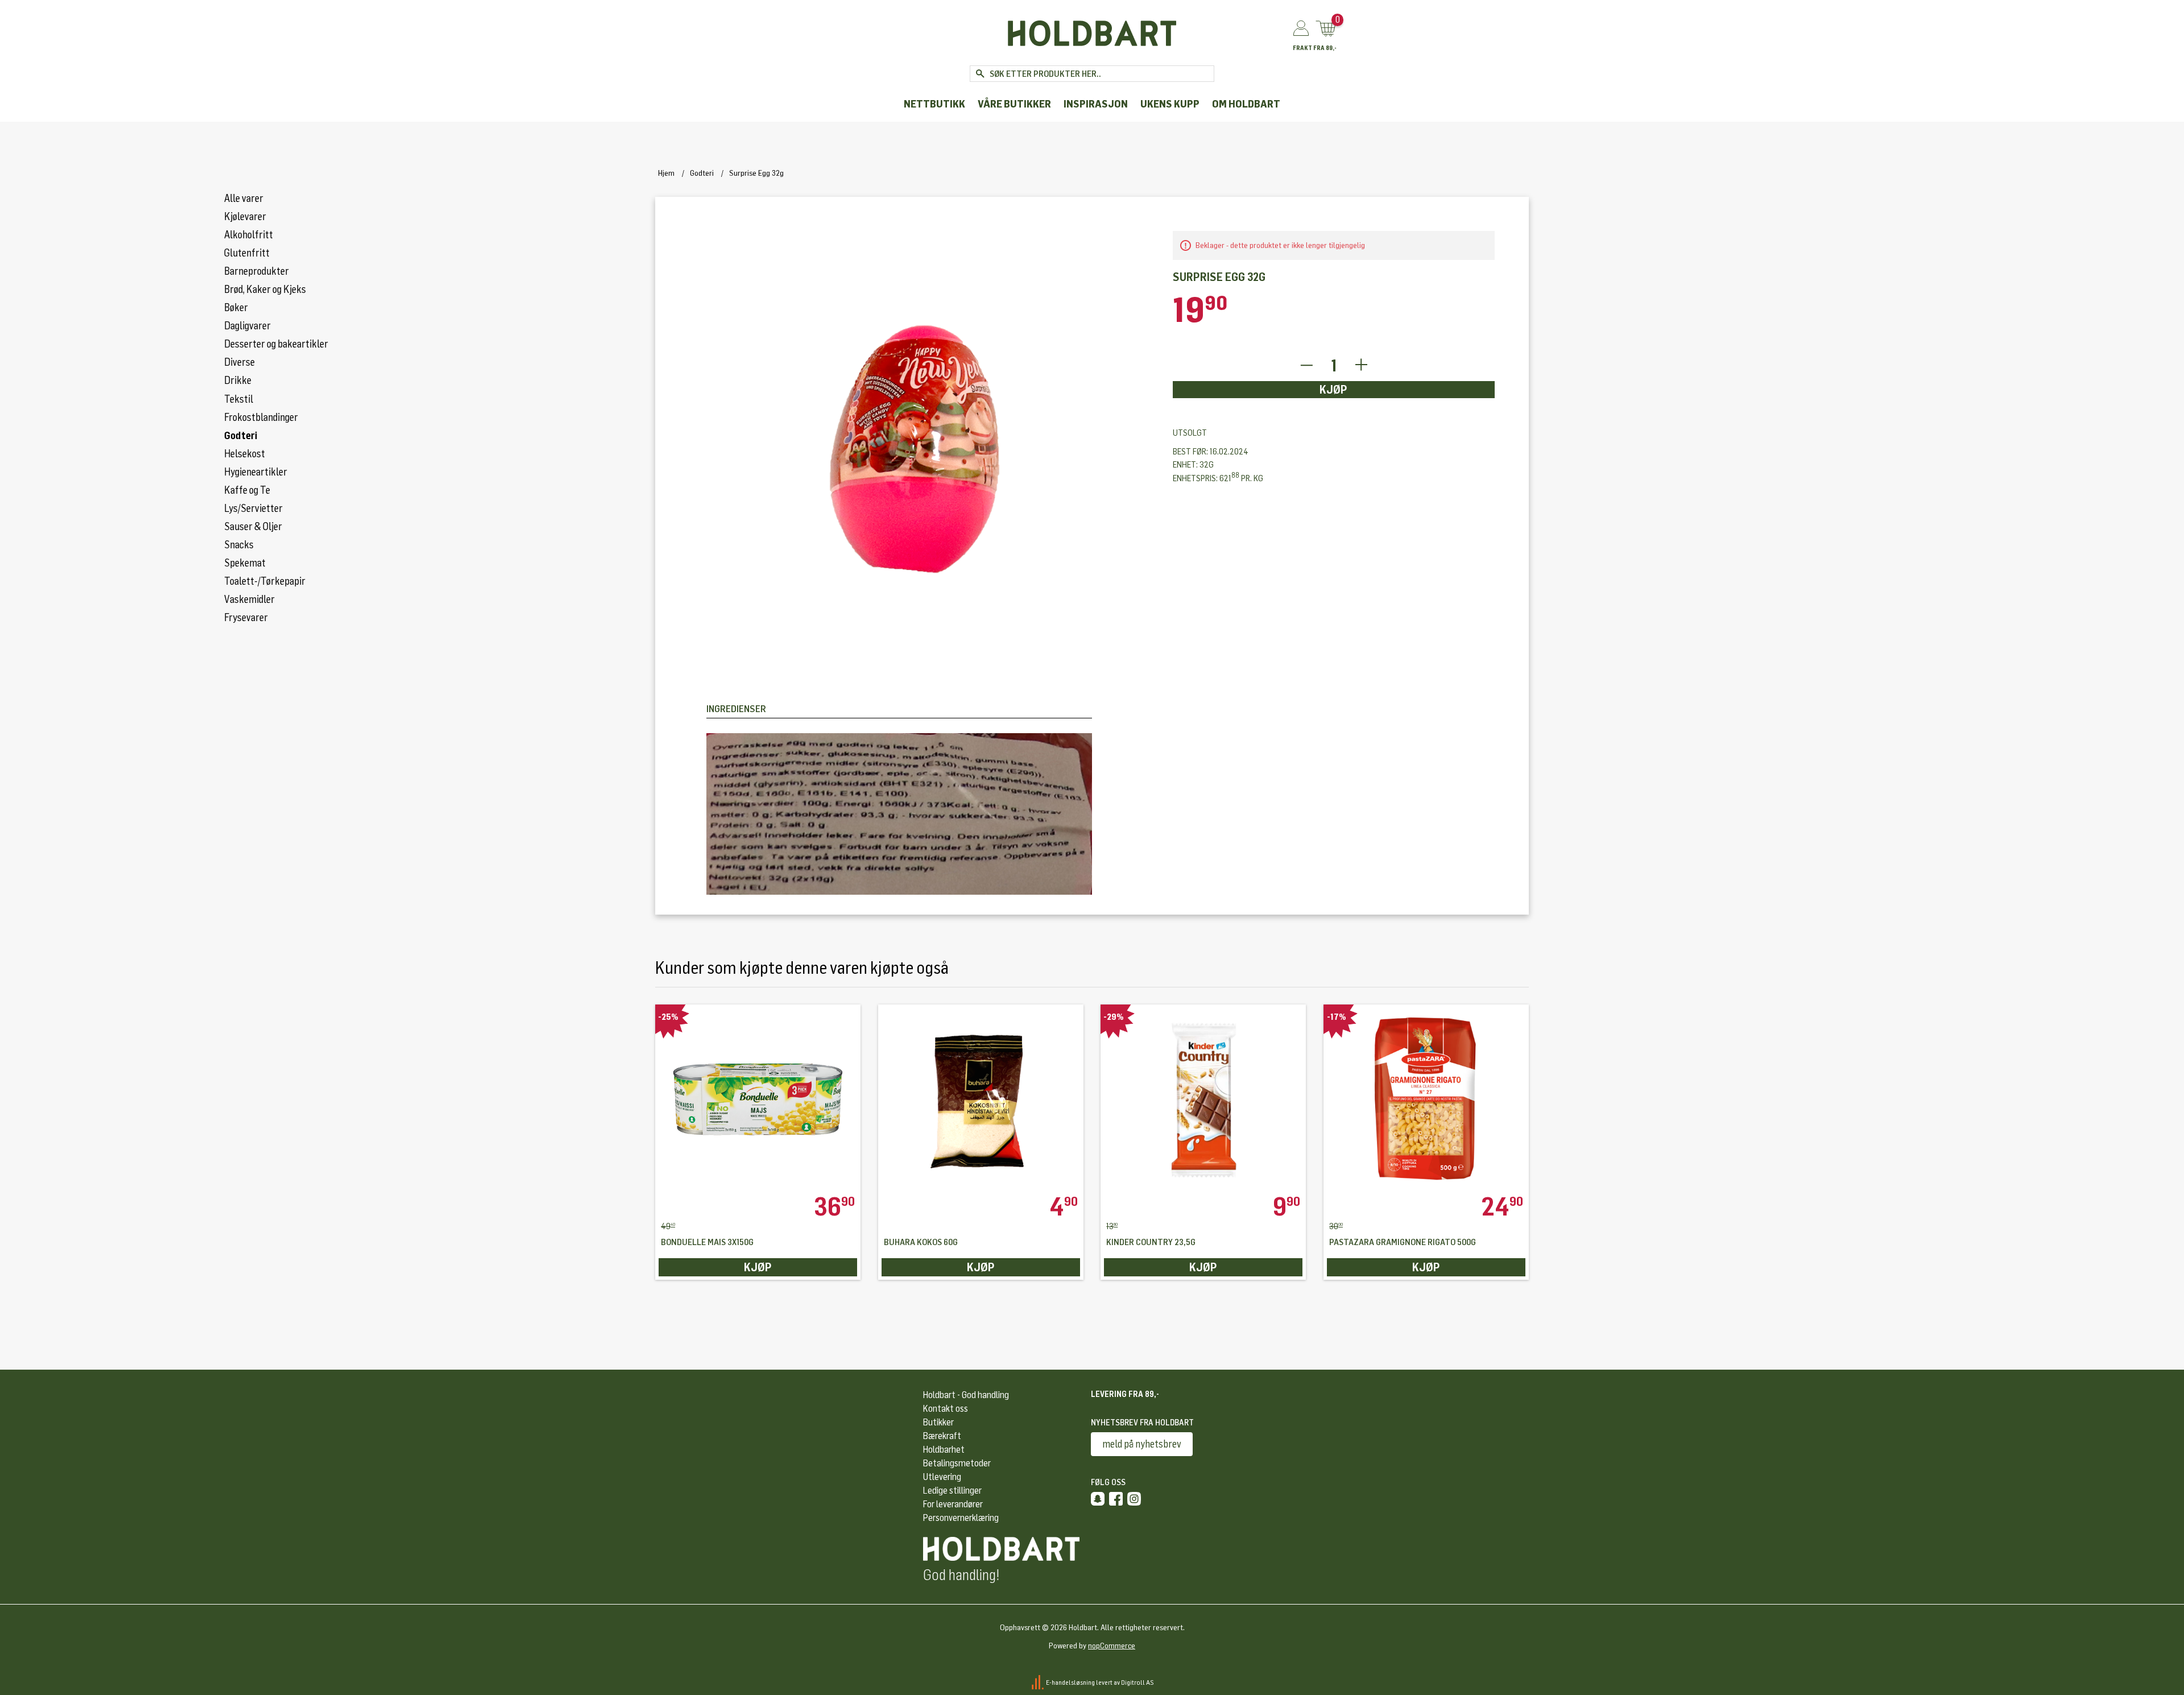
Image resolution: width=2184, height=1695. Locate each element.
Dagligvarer (247, 326)
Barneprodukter (257, 271)
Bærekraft (942, 1436)
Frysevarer (246, 618)
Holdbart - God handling (966, 1395)
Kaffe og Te (247, 490)
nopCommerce (1112, 1646)
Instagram (1134, 1499)
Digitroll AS (1137, 1682)
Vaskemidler (249, 600)
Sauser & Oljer (253, 527)
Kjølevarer (245, 217)
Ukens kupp (1170, 104)
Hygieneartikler (256, 472)
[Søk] (980, 74)
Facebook (1116, 1499)
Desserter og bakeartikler (276, 344)
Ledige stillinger (952, 1491)
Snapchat (1098, 1499)
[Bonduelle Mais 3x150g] (758, 1099)
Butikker (938, 1422)
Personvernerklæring (961, 1518)
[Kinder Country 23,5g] (1203, 1099)
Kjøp (1333, 390)
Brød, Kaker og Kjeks (265, 290)
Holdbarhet (944, 1450)
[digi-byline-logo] (1038, 1682)
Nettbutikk (934, 104)
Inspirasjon (1096, 104)
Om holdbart (1246, 104)
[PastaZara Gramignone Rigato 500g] (1426, 1099)
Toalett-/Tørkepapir (265, 581)
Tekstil (239, 399)
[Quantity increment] (1361, 365)
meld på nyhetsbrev (1142, 1444)
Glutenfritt (247, 253)
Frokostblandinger (261, 417)
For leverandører (953, 1504)
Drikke (238, 381)
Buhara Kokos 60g (921, 1243)
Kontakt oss (946, 1409)
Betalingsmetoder (957, 1463)
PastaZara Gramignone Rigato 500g (1403, 1243)
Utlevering (942, 1477)
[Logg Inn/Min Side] (1301, 29)
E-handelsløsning (1070, 1682)
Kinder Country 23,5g (1151, 1243)
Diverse (239, 362)
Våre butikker (1014, 104)
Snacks (239, 545)
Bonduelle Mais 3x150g (707, 1243)
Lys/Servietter (253, 509)
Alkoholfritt (249, 235)
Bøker (236, 308)
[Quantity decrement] (1306, 365)
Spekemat (245, 563)
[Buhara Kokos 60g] (981, 1099)
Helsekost (245, 454)
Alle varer (244, 199)
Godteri (241, 436)
